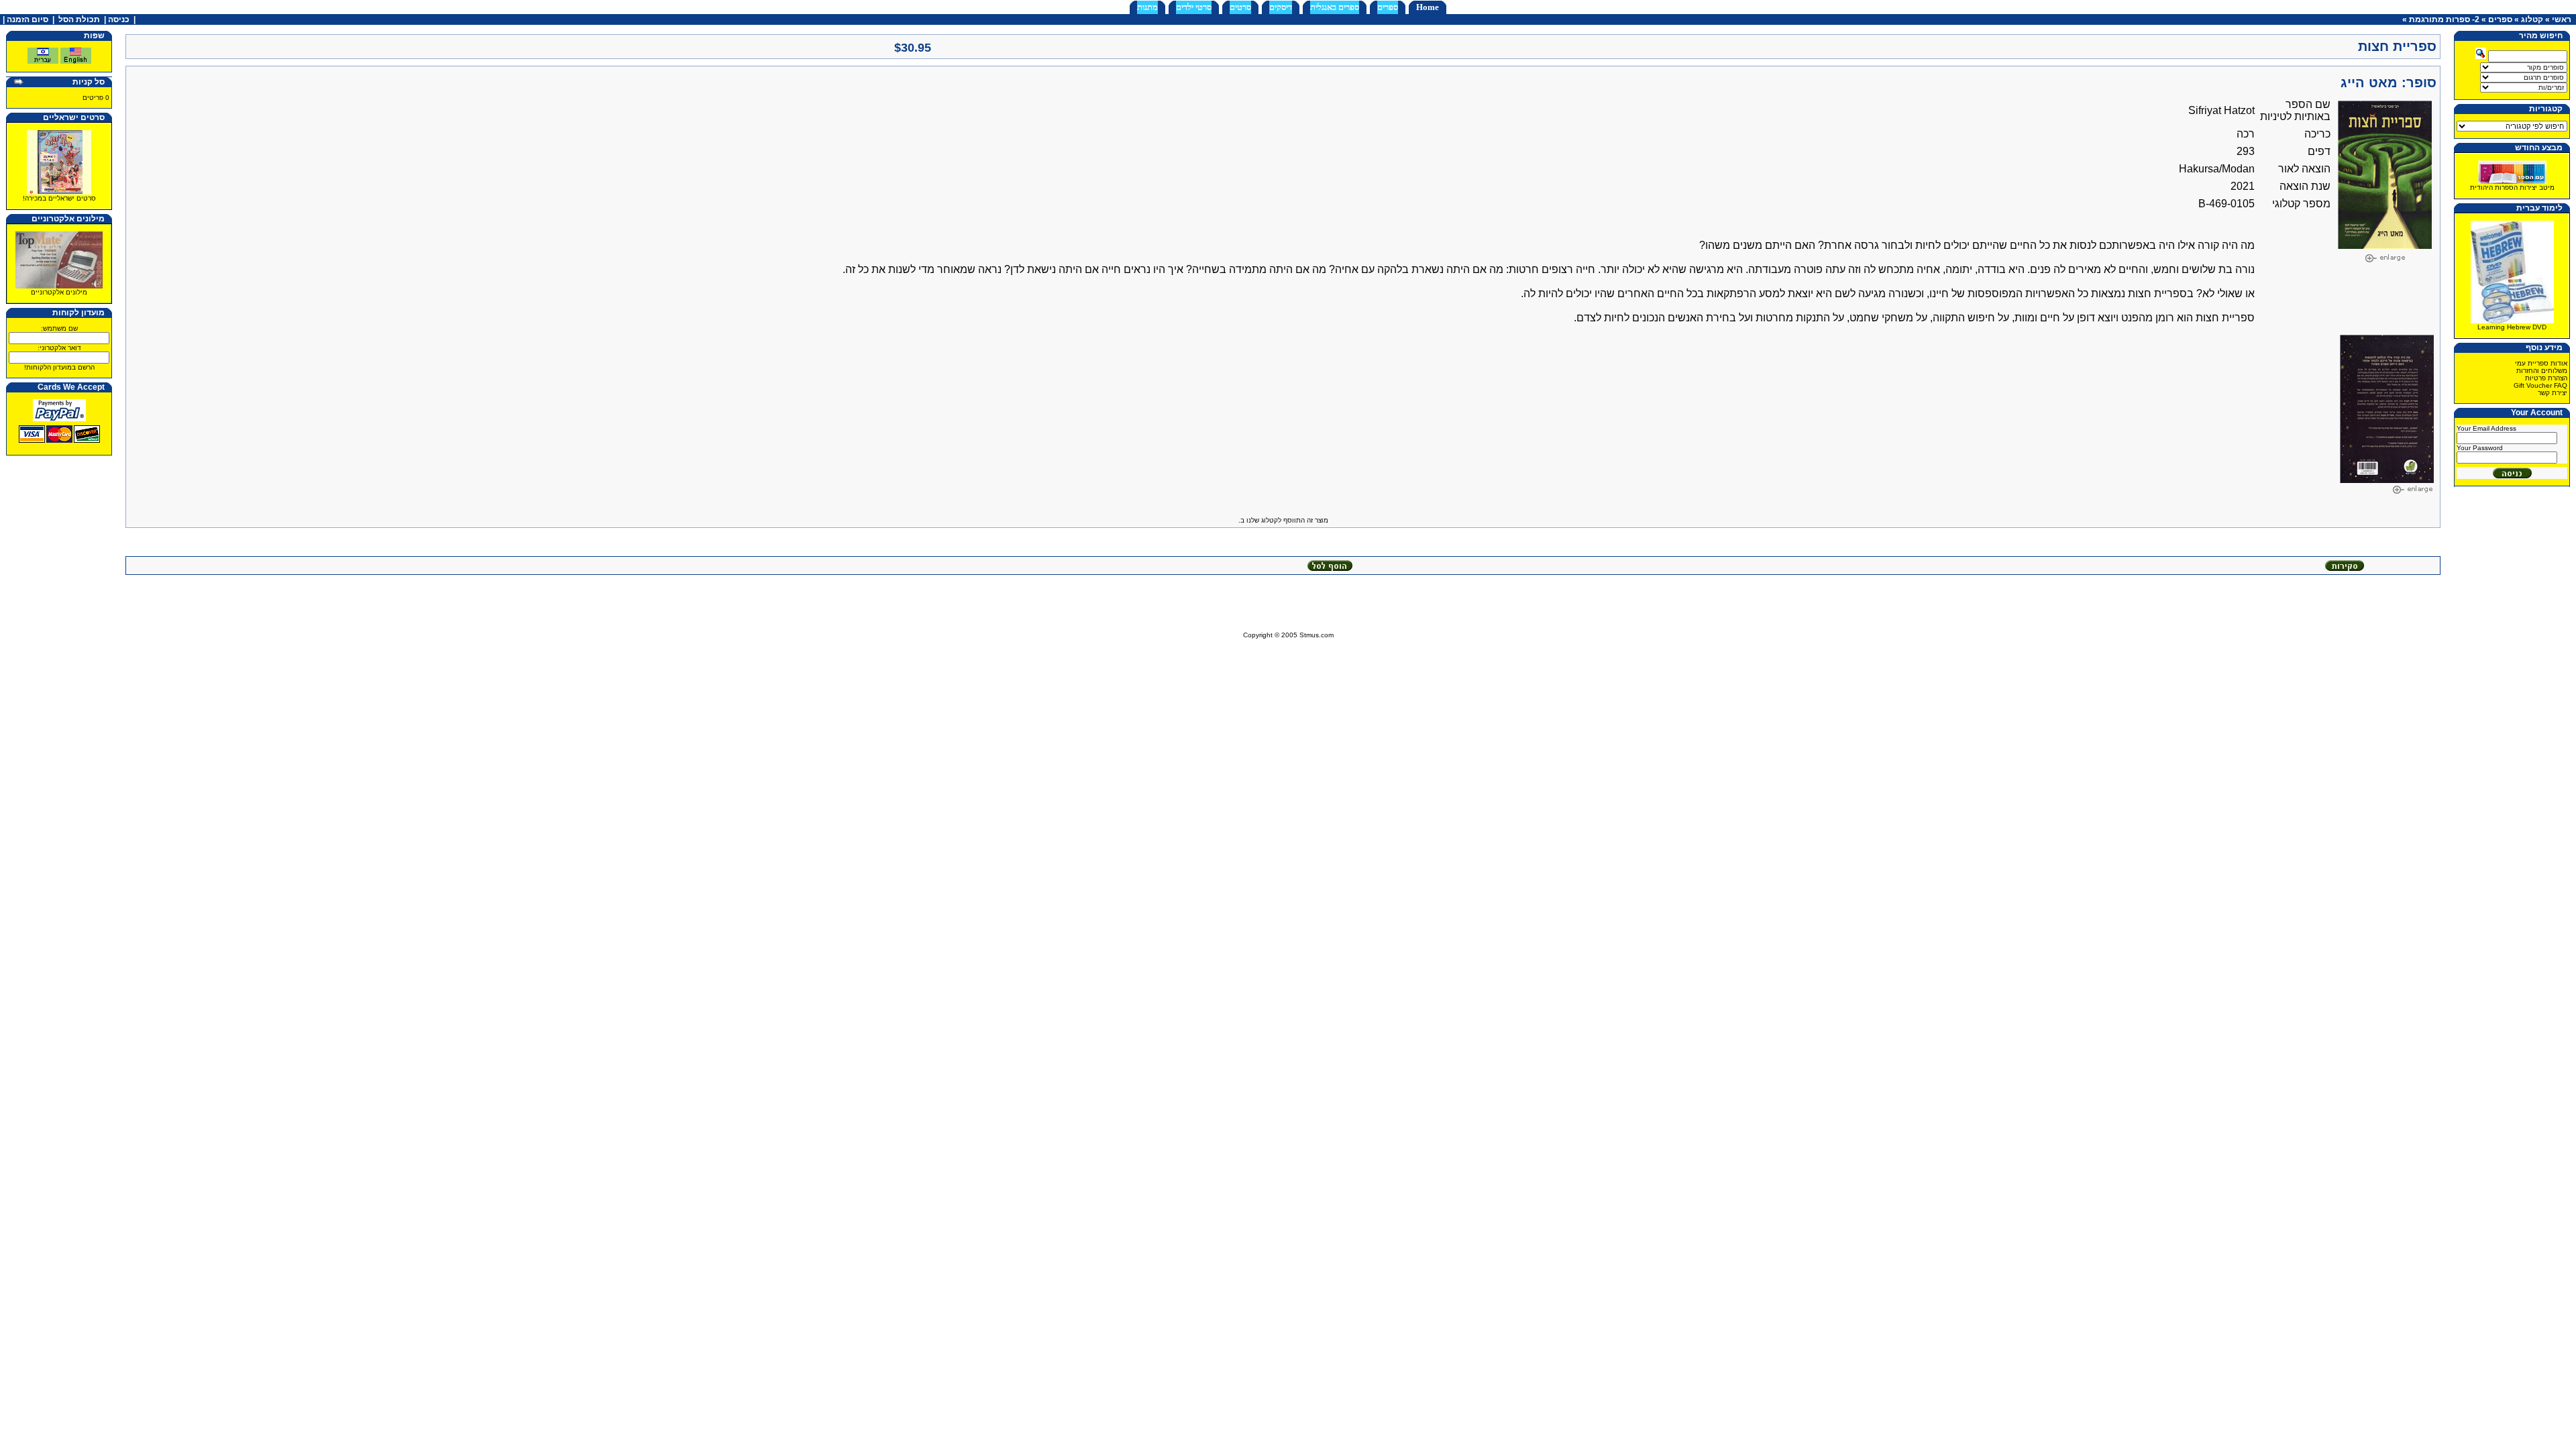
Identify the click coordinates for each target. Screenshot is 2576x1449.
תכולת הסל (79, 19)
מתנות (1147, 7)
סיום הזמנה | (24, 19)
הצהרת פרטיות (2546, 378)
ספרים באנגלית (1335, 7)
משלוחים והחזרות (2542, 371)
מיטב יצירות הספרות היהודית (2512, 187)
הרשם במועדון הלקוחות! (59, 367)
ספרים (1388, 7)
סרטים (1240, 7)
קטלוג (2532, 19)
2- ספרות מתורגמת (2444, 19)
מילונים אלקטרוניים (59, 292)
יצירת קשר (2553, 393)
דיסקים (1281, 7)
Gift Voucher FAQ (2540, 385)
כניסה (119, 19)
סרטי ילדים (1194, 7)
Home (1428, 7)
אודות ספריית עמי (2541, 363)
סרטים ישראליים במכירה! (59, 198)
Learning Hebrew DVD (2512, 327)
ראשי (2562, 19)
